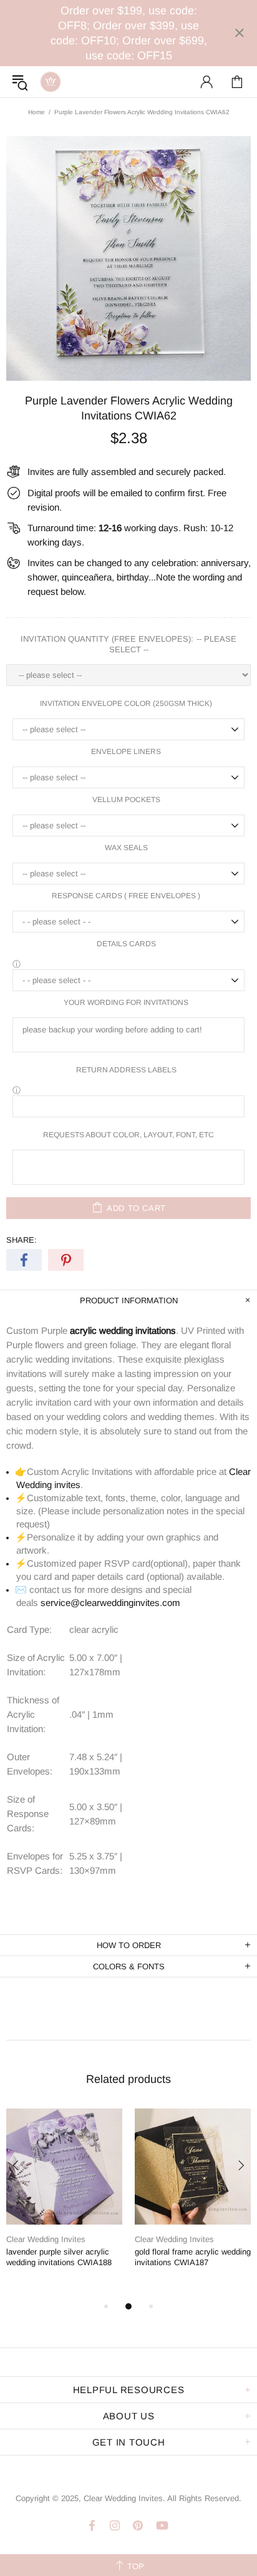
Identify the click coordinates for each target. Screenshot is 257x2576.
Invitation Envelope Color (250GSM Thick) (126, 703)
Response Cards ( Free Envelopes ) (126, 896)
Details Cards (126, 944)
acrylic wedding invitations (123, 1330)
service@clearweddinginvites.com (110, 1603)
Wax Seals (126, 848)
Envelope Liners (126, 752)
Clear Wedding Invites (51, 82)
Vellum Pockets (126, 800)
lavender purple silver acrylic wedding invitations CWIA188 (59, 2257)
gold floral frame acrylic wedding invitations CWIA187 (193, 2257)
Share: (22, 1240)
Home (36, 112)
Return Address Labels (126, 1070)
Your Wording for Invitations (126, 1002)
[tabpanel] (64, 2198)
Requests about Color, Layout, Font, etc (128, 1135)
